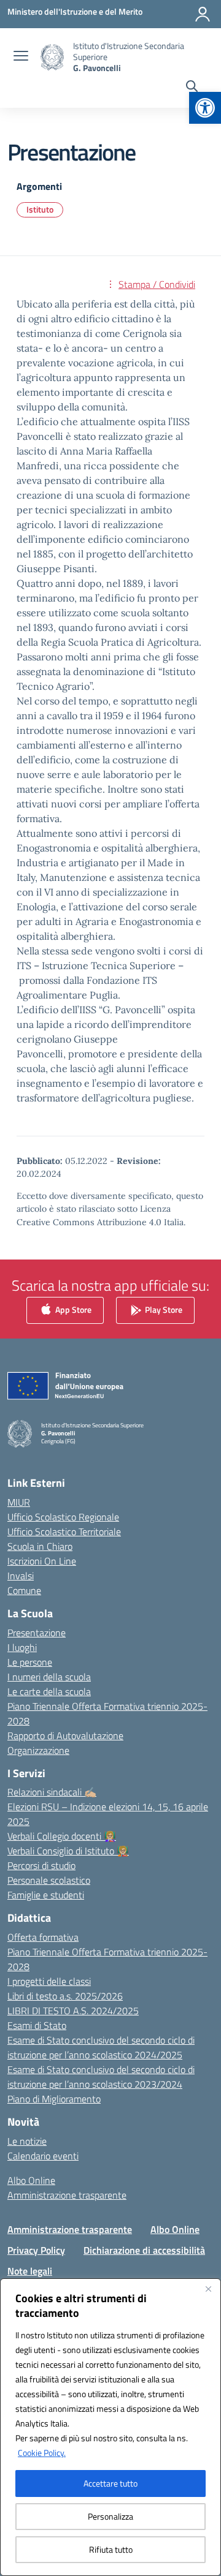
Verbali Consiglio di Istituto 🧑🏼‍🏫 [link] (68, 1851)
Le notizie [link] (27, 2141)
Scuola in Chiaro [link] (40, 1546)
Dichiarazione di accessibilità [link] (144, 2250)
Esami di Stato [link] (37, 2025)
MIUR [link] (19, 1502)
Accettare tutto (110, 2483)
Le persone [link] (30, 1662)
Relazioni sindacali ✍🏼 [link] (52, 1792)
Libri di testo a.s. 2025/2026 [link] (65, 1996)
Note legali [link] (30, 2271)
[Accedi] (203, 14)
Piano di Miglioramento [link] (54, 2099)
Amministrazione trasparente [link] (67, 2195)
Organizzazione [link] (38, 1750)
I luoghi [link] (22, 1647)
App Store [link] (72, 1309)
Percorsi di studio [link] (41, 1865)
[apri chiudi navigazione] (21, 57)
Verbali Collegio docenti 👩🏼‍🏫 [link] (62, 1836)
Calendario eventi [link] (43, 2156)
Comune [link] (24, 1590)
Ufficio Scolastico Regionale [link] (63, 1517)
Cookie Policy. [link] (42, 2453)
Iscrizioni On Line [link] (42, 1561)
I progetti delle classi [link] (49, 1981)
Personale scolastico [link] (49, 1880)
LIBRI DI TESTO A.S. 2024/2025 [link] (73, 2011)
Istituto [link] (40, 209)
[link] (205, 108)
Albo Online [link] (31, 2180)
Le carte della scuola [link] (49, 1691)
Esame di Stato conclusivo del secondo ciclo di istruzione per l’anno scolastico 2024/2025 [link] (101, 2047)
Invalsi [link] (21, 1576)
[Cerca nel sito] (192, 88)
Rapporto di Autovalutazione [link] (65, 1736)
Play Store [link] (163, 1309)
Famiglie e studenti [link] (46, 1895)
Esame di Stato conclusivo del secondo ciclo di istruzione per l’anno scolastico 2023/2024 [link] (101, 2077)
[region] (110, 2427)
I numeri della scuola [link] (49, 1677)
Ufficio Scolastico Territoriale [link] (64, 1532)
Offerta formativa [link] (43, 1937)
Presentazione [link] (37, 1633)
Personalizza (110, 2516)
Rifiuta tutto (111, 2549)
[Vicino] (208, 2289)
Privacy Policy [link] (36, 2250)
